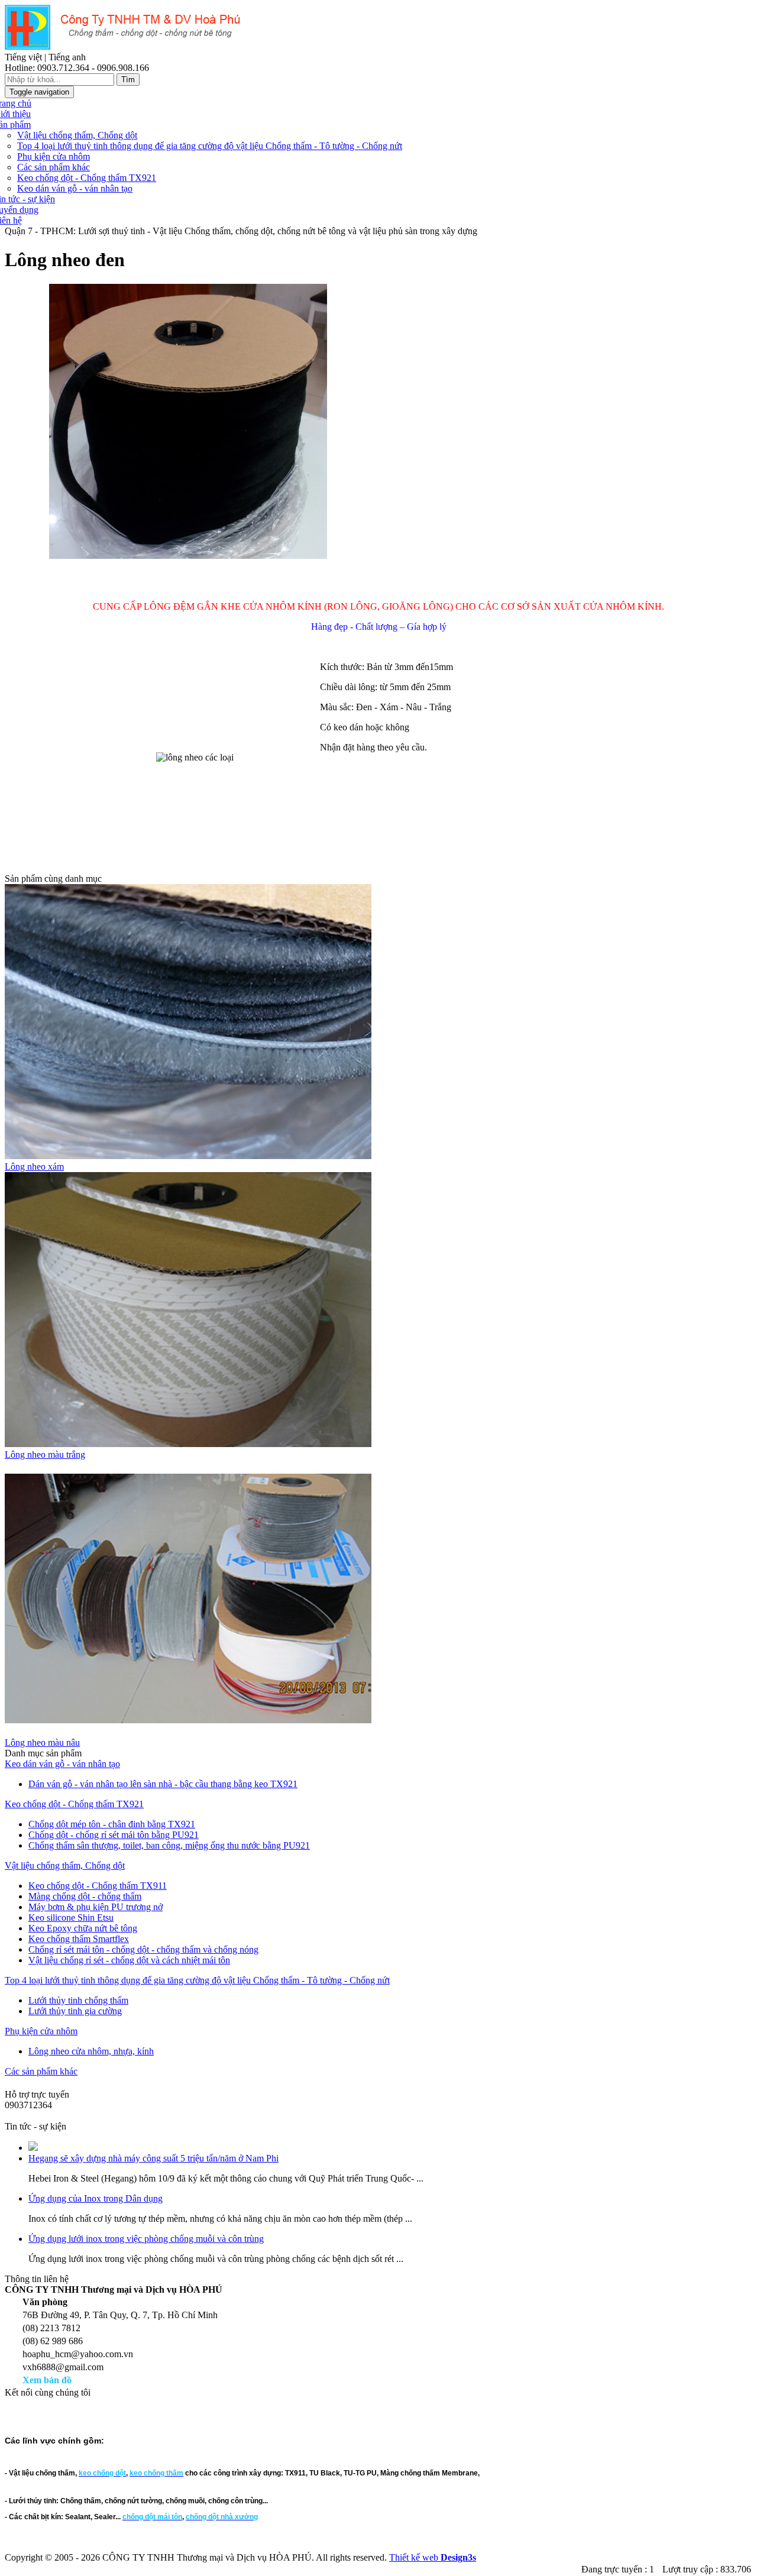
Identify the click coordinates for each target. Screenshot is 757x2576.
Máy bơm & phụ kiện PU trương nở (96, 1907)
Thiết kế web (433, 2557)
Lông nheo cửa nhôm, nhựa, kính (91, 2051)
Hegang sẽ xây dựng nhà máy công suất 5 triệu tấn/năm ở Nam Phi (153, 2158)
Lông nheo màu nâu (42, 1742)
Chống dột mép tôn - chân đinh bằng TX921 (112, 1824)
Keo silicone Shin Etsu (71, 1918)
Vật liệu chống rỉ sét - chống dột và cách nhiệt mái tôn (129, 1960)
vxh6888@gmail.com (45, 2116)
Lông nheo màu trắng (45, 1454)
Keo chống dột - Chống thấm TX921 (87, 178)
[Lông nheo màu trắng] (188, 1444)
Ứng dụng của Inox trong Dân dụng (96, 2198)
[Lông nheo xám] (188, 1156)
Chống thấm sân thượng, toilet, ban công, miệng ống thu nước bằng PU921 (169, 1845)
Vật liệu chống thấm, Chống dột (77, 135)
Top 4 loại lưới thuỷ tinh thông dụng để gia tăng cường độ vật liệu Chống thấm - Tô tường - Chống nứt (210, 146)
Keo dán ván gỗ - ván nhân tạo (75, 188)
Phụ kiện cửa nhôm (54, 156)
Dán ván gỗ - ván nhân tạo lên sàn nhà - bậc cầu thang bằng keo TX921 (163, 1784)
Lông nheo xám (34, 1166)
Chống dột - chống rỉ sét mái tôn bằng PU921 (114, 1835)
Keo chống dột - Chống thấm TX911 (98, 1886)
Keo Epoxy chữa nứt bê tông (83, 1928)
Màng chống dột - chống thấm (85, 1896)
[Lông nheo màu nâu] (188, 1732)
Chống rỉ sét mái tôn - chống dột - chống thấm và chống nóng (143, 1949)
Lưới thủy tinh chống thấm (78, 2000)
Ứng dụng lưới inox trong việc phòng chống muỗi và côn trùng (146, 2239)
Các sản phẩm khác (54, 167)
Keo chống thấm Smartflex (79, 1939)
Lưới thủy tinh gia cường (75, 2011)
